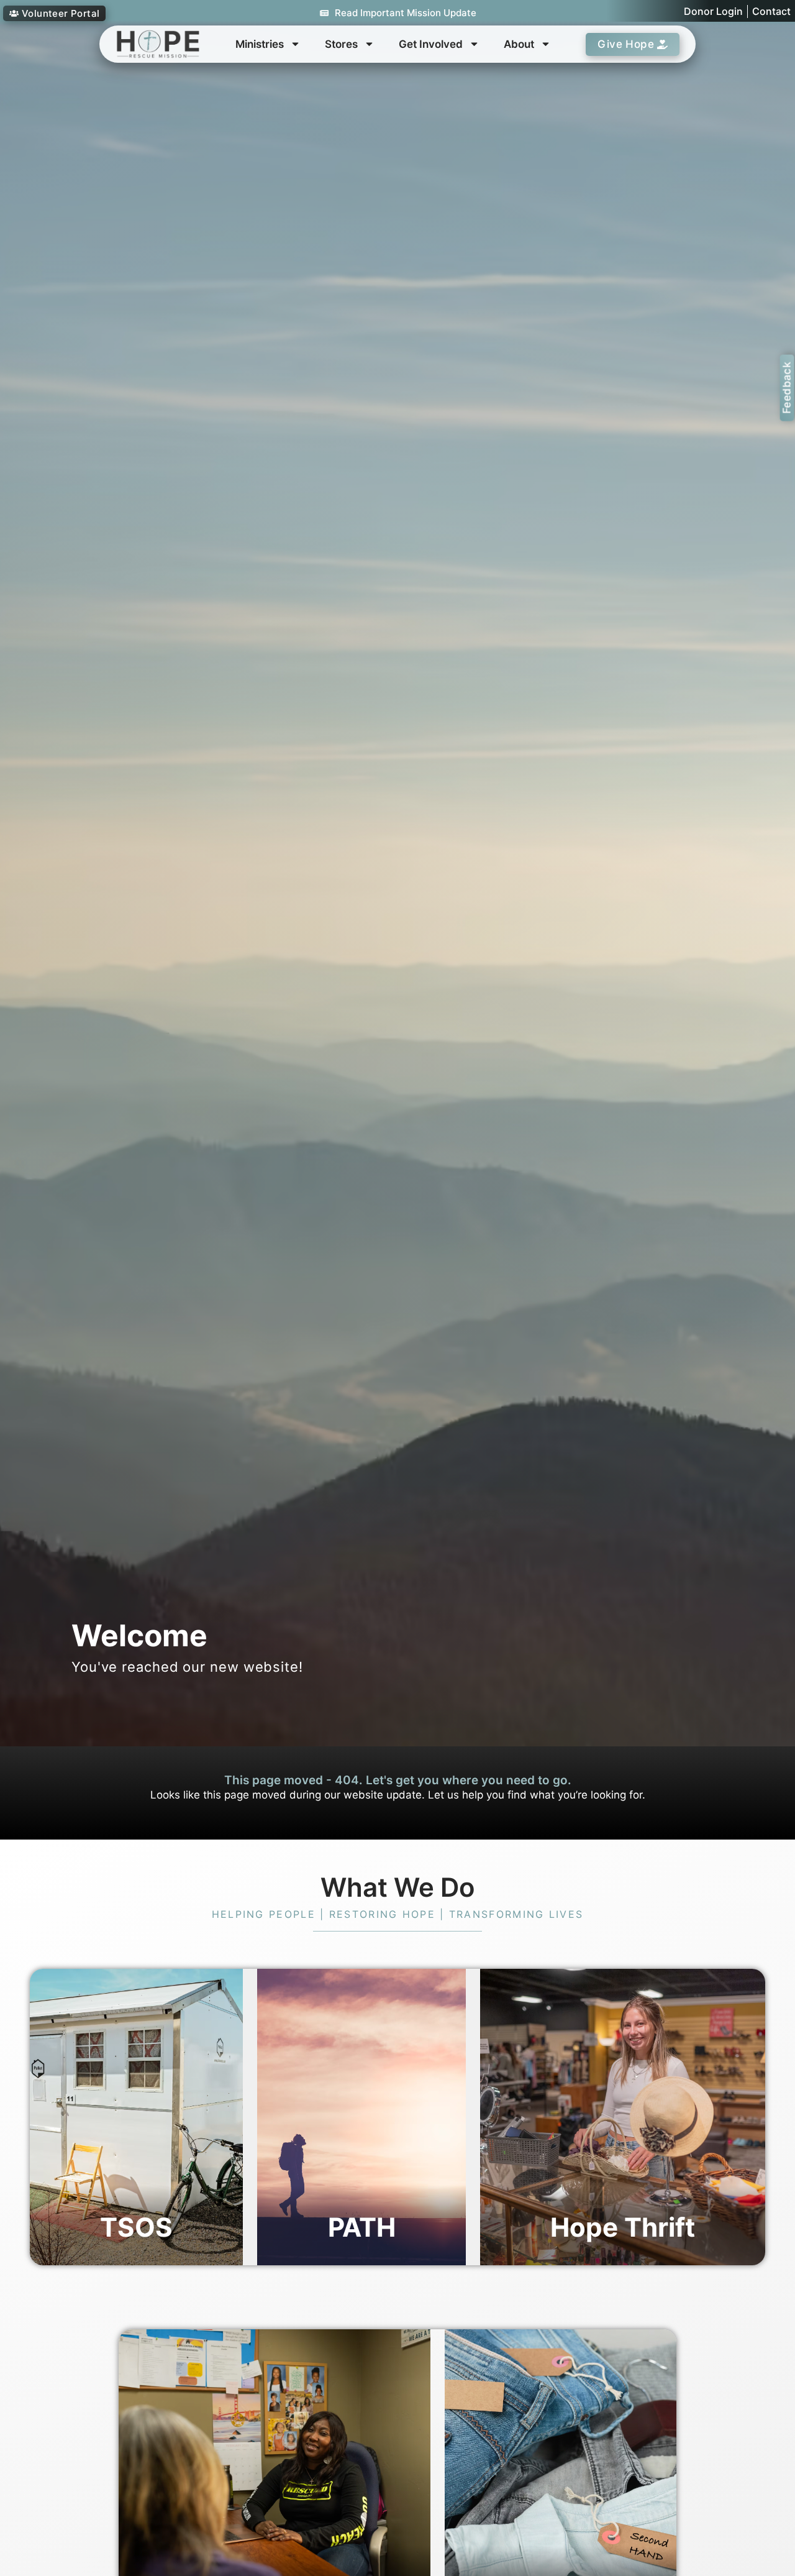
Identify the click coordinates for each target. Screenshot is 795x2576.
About (519, 44)
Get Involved (431, 44)
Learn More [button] (85, 2048)
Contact (771, 11)
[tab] (136, 2117)
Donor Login (713, 11)
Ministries (260, 44)
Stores (341, 44)
